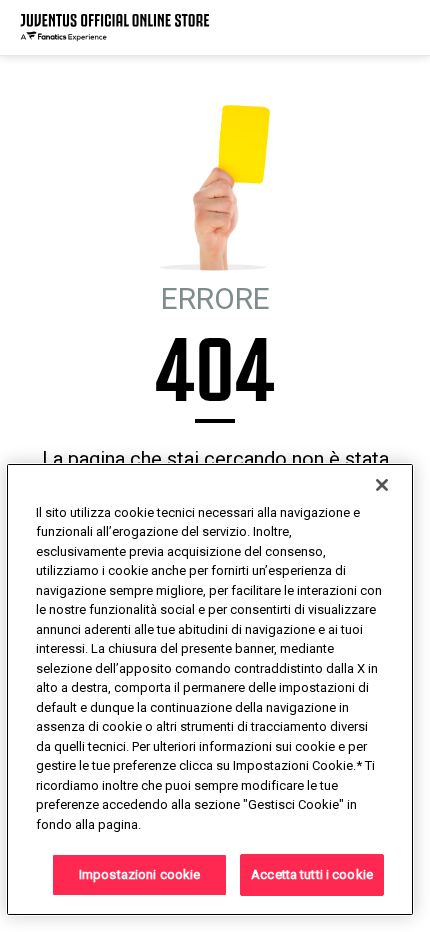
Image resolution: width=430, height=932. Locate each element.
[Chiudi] (382, 485)
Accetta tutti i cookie (312, 874)
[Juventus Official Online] (115, 27)
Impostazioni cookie (139, 874)
